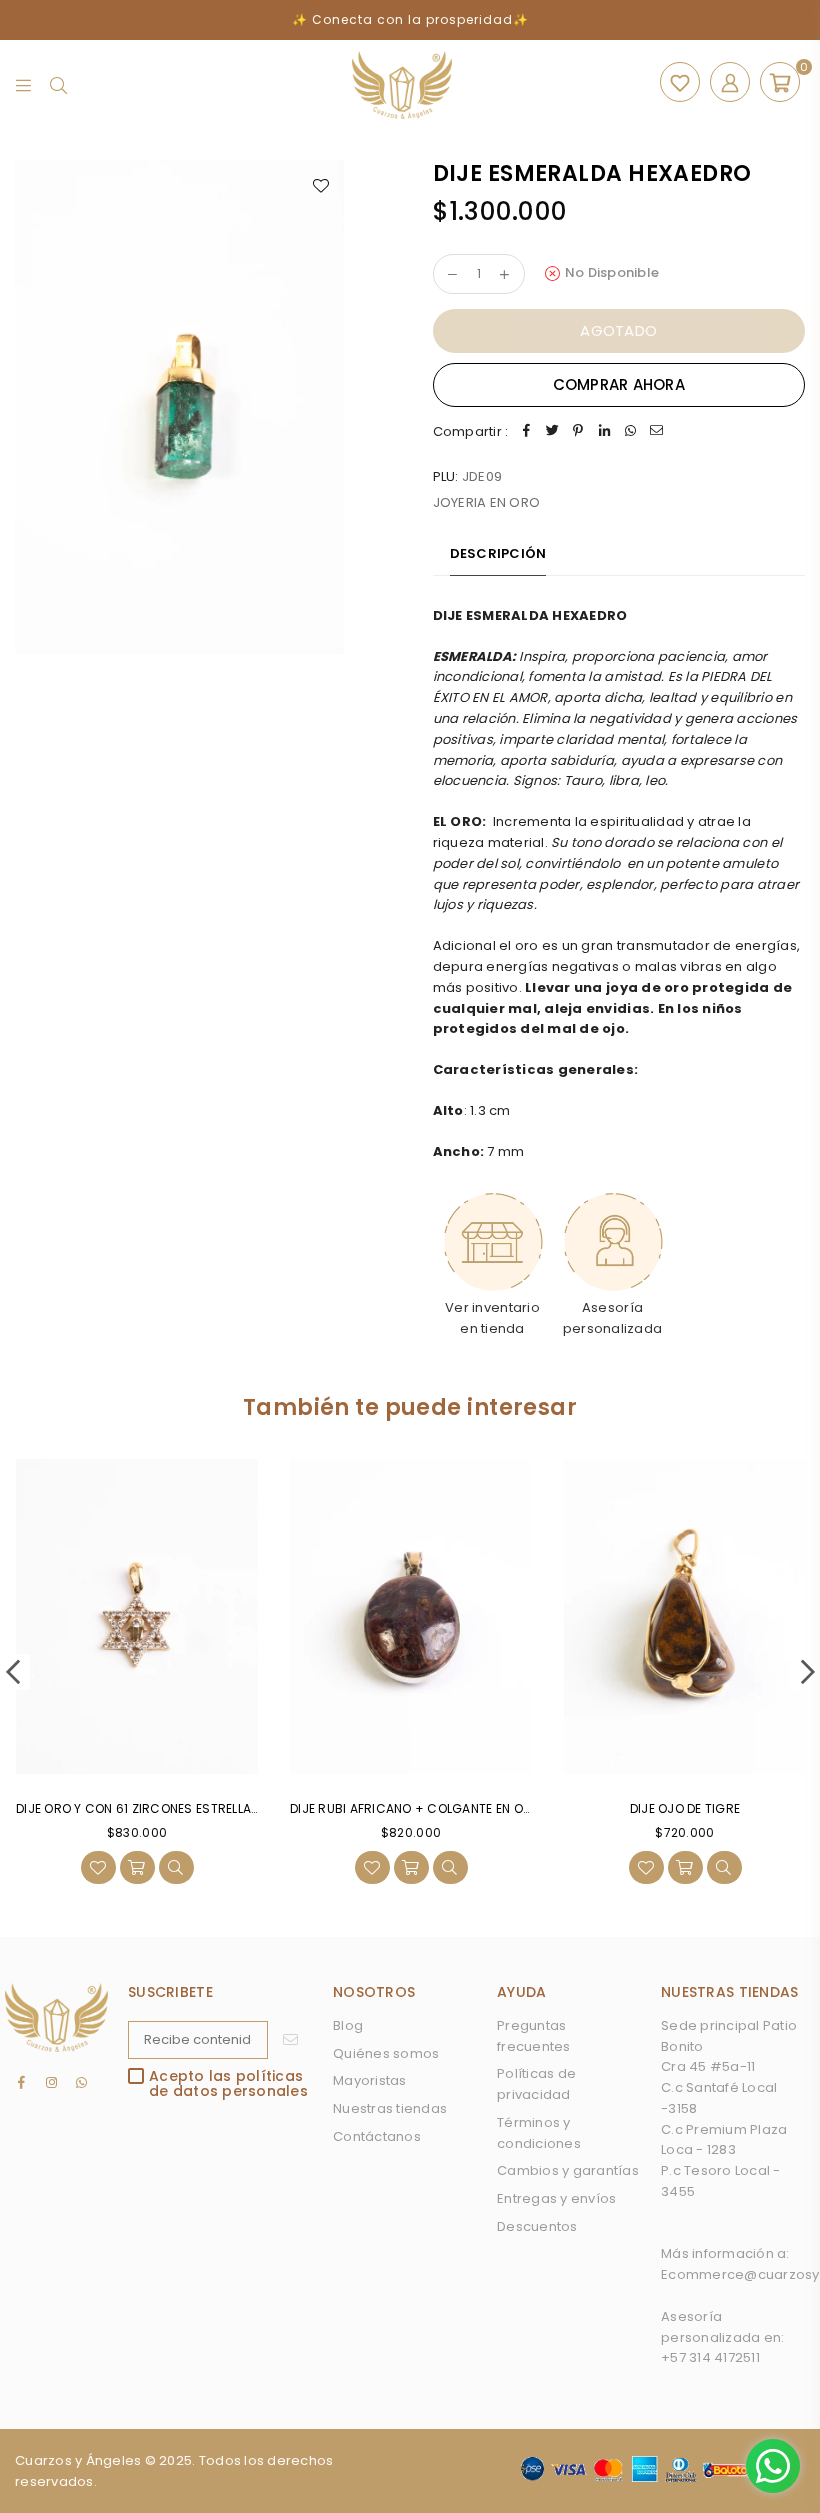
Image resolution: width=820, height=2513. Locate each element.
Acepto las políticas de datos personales (228, 2084)
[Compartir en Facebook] (526, 432)
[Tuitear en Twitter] (552, 432)
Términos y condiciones (539, 2133)
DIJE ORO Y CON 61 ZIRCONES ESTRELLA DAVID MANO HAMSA (196, 1808)
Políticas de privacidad (536, 2084)
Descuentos (537, 2226)
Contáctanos (377, 2136)
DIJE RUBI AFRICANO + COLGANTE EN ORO (415, 1808)
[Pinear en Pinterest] (578, 432)
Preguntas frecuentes (534, 2036)
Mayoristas (370, 2080)
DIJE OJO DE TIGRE (685, 1808)
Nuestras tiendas (390, 2108)
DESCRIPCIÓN (498, 553)
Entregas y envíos (556, 2198)
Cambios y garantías (568, 2170)
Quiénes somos (386, 2053)
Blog (348, 2025)
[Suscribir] (290, 2040)
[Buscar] (58, 85)
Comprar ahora (619, 384)
